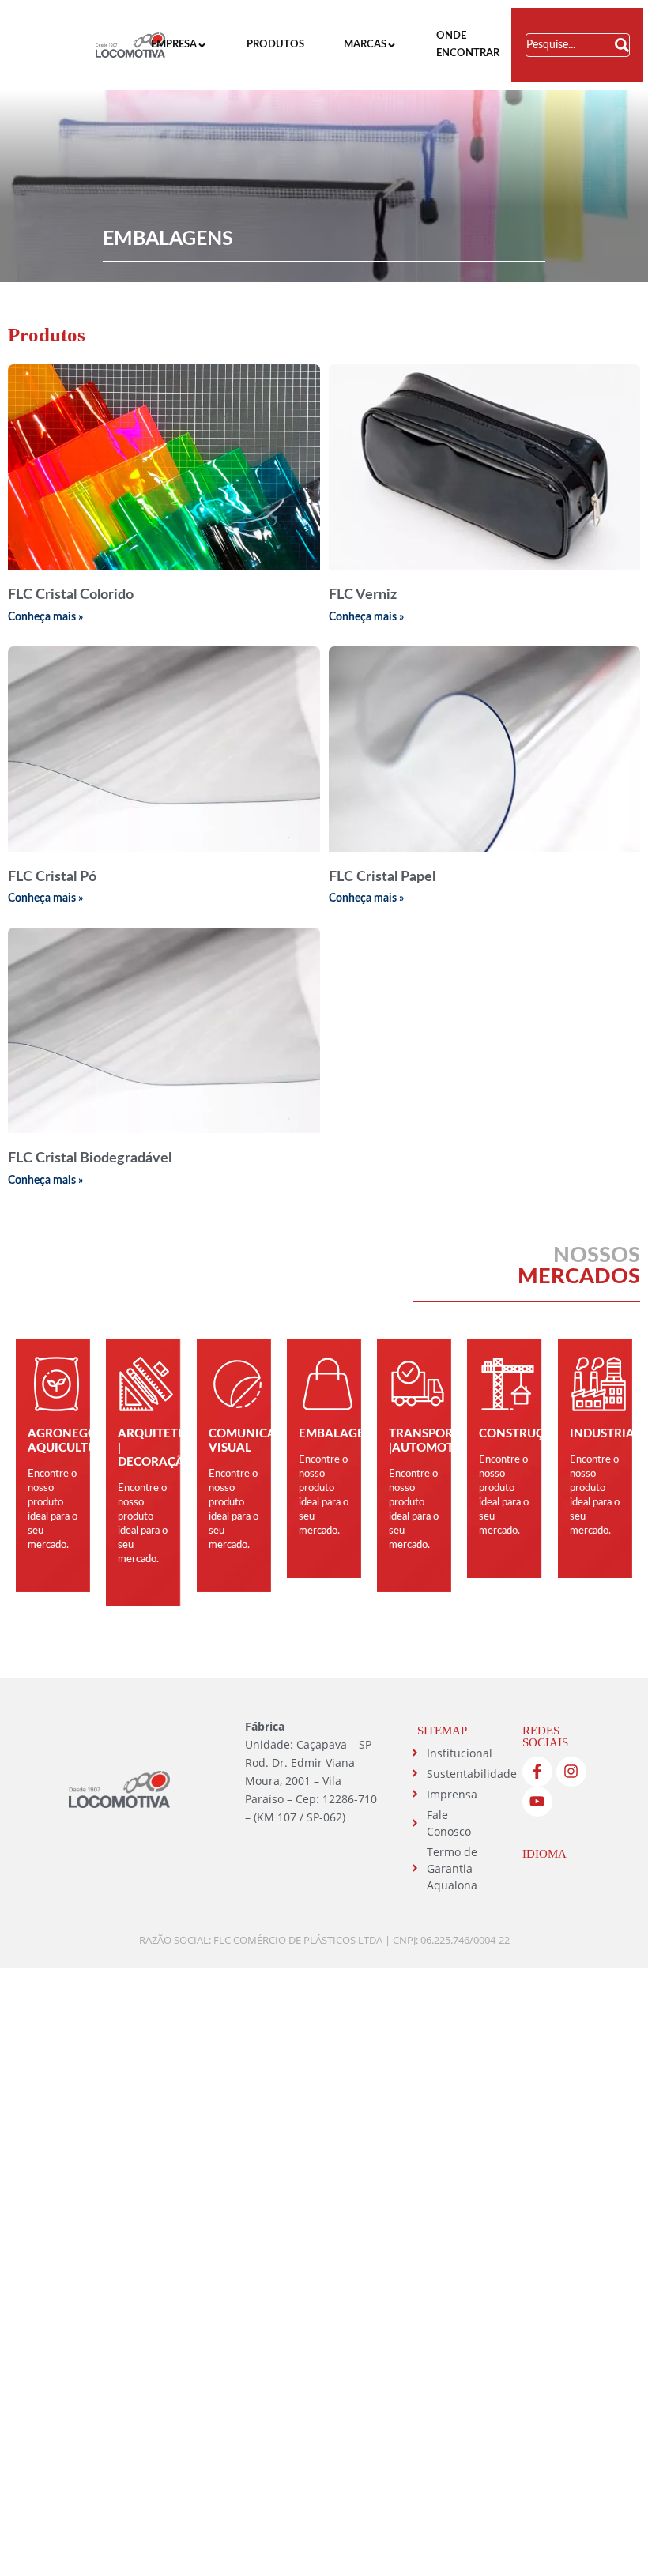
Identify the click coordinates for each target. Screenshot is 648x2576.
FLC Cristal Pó (52, 877)
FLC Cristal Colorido (71, 595)
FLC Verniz (363, 595)
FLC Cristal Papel (382, 877)
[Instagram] (571, 1772)
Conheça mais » (45, 617)
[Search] (622, 45)
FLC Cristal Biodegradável (90, 1158)
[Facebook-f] (537, 1772)
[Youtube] (537, 1802)
